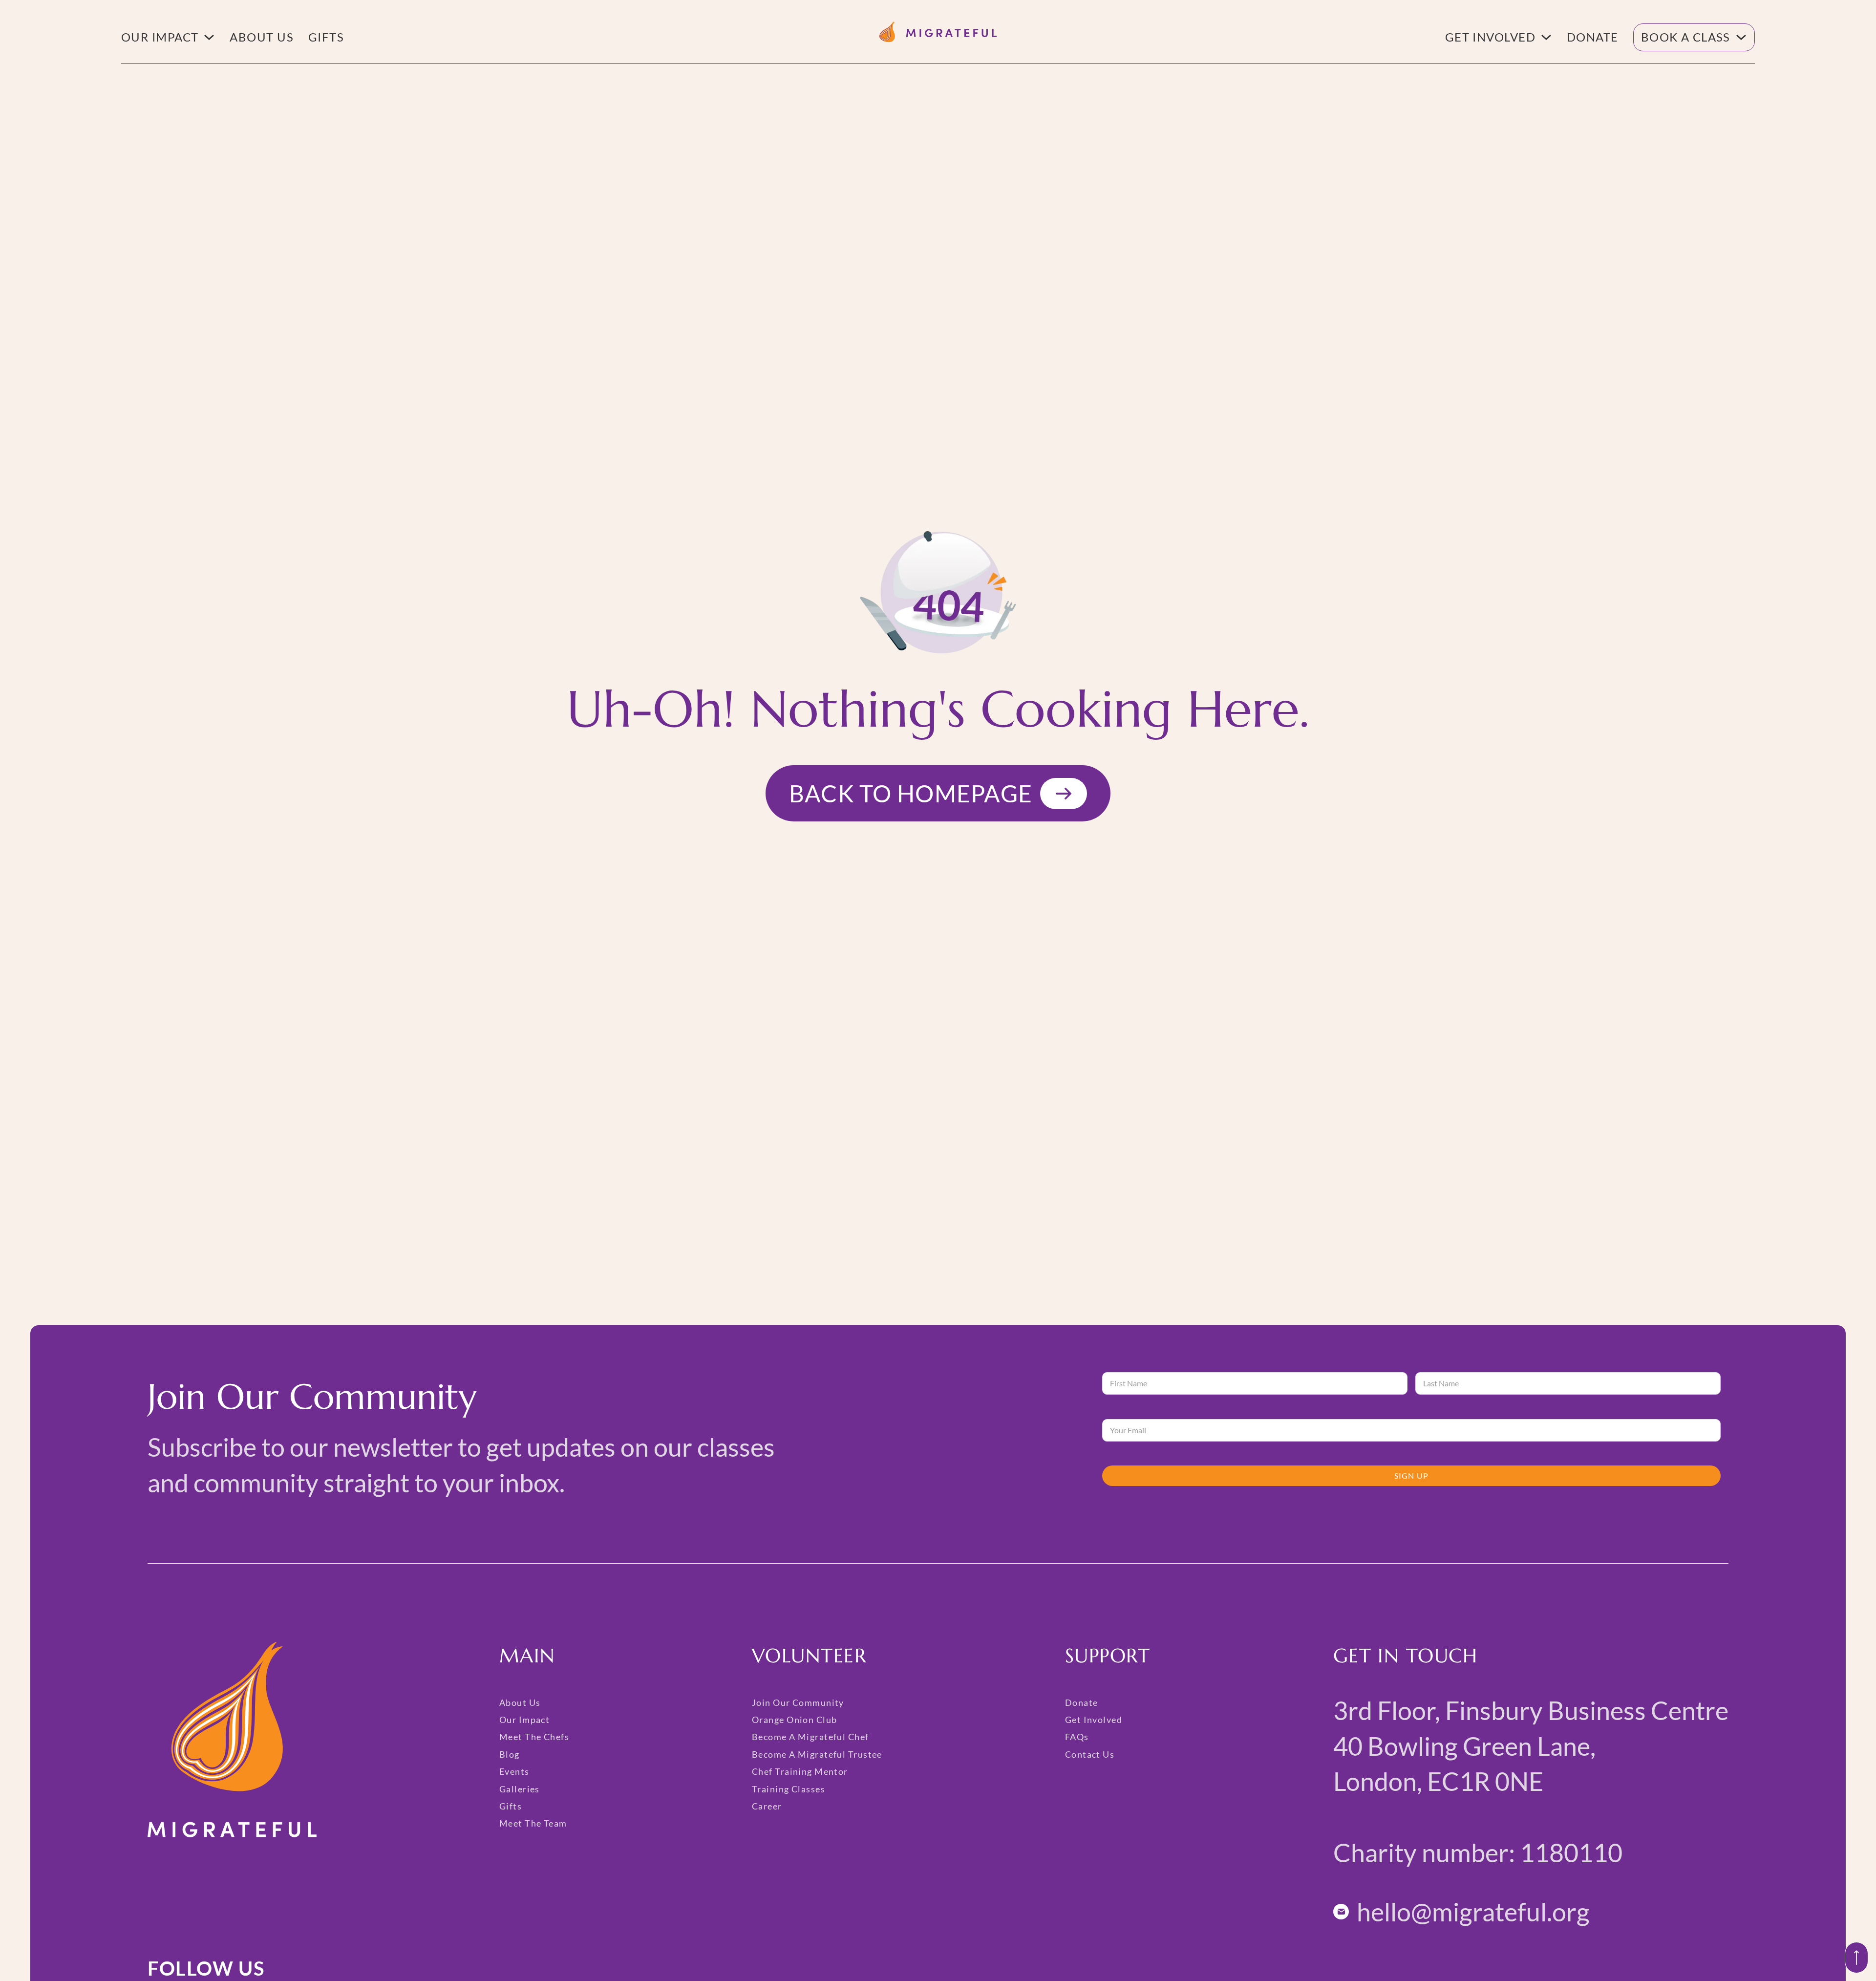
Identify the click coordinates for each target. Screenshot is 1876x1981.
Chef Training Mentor (800, 1771)
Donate (1593, 37)
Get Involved (1490, 37)
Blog (510, 1754)
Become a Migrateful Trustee (817, 1754)
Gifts (326, 37)
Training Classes (789, 1789)
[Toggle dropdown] (209, 37)
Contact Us (1090, 1754)
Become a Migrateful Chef (810, 1737)
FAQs (1077, 1737)
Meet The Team (533, 1823)
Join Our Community (798, 1702)
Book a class (1686, 37)
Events (514, 1771)
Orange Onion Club (794, 1720)
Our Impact (160, 37)
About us (262, 37)
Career (767, 1806)
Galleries (520, 1789)
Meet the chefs (534, 1737)
